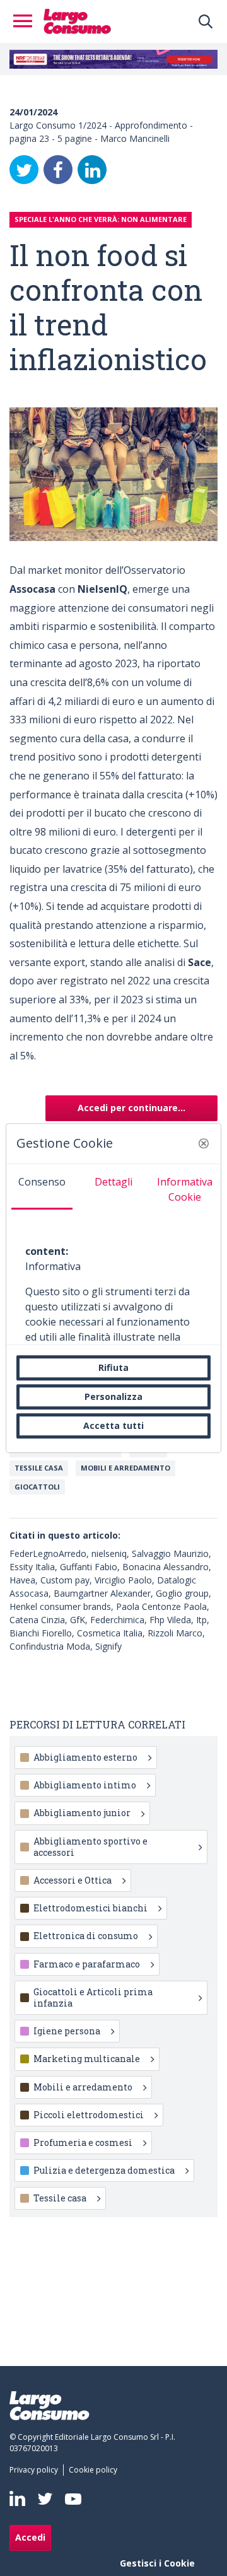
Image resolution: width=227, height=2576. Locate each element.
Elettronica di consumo (86, 1936)
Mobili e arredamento (125, 1468)
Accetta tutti (113, 1425)
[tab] (42, 1187)
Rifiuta (113, 1367)
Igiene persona (67, 2031)
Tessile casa (60, 2198)
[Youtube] (73, 2499)
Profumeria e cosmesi (83, 2142)
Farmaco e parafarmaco (87, 1964)
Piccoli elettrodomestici (89, 2115)
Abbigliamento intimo (85, 1785)
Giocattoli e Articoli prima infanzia (93, 1997)
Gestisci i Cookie (157, 2563)
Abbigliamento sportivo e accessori (90, 1847)
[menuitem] (36, 2470)
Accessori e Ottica (73, 1880)
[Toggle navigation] (26, 21)
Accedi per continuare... (131, 1108)
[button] (204, 1143)
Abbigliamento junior (82, 1813)
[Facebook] (58, 170)
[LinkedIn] (92, 170)
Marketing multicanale (87, 2059)
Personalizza (113, 1396)
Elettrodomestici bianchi (90, 1908)
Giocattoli (37, 1487)
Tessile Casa (39, 1468)
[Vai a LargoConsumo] (77, 20)
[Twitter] (24, 170)
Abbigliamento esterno (85, 1757)
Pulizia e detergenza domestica (104, 2170)
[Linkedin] (17, 2498)
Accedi (30, 2537)
